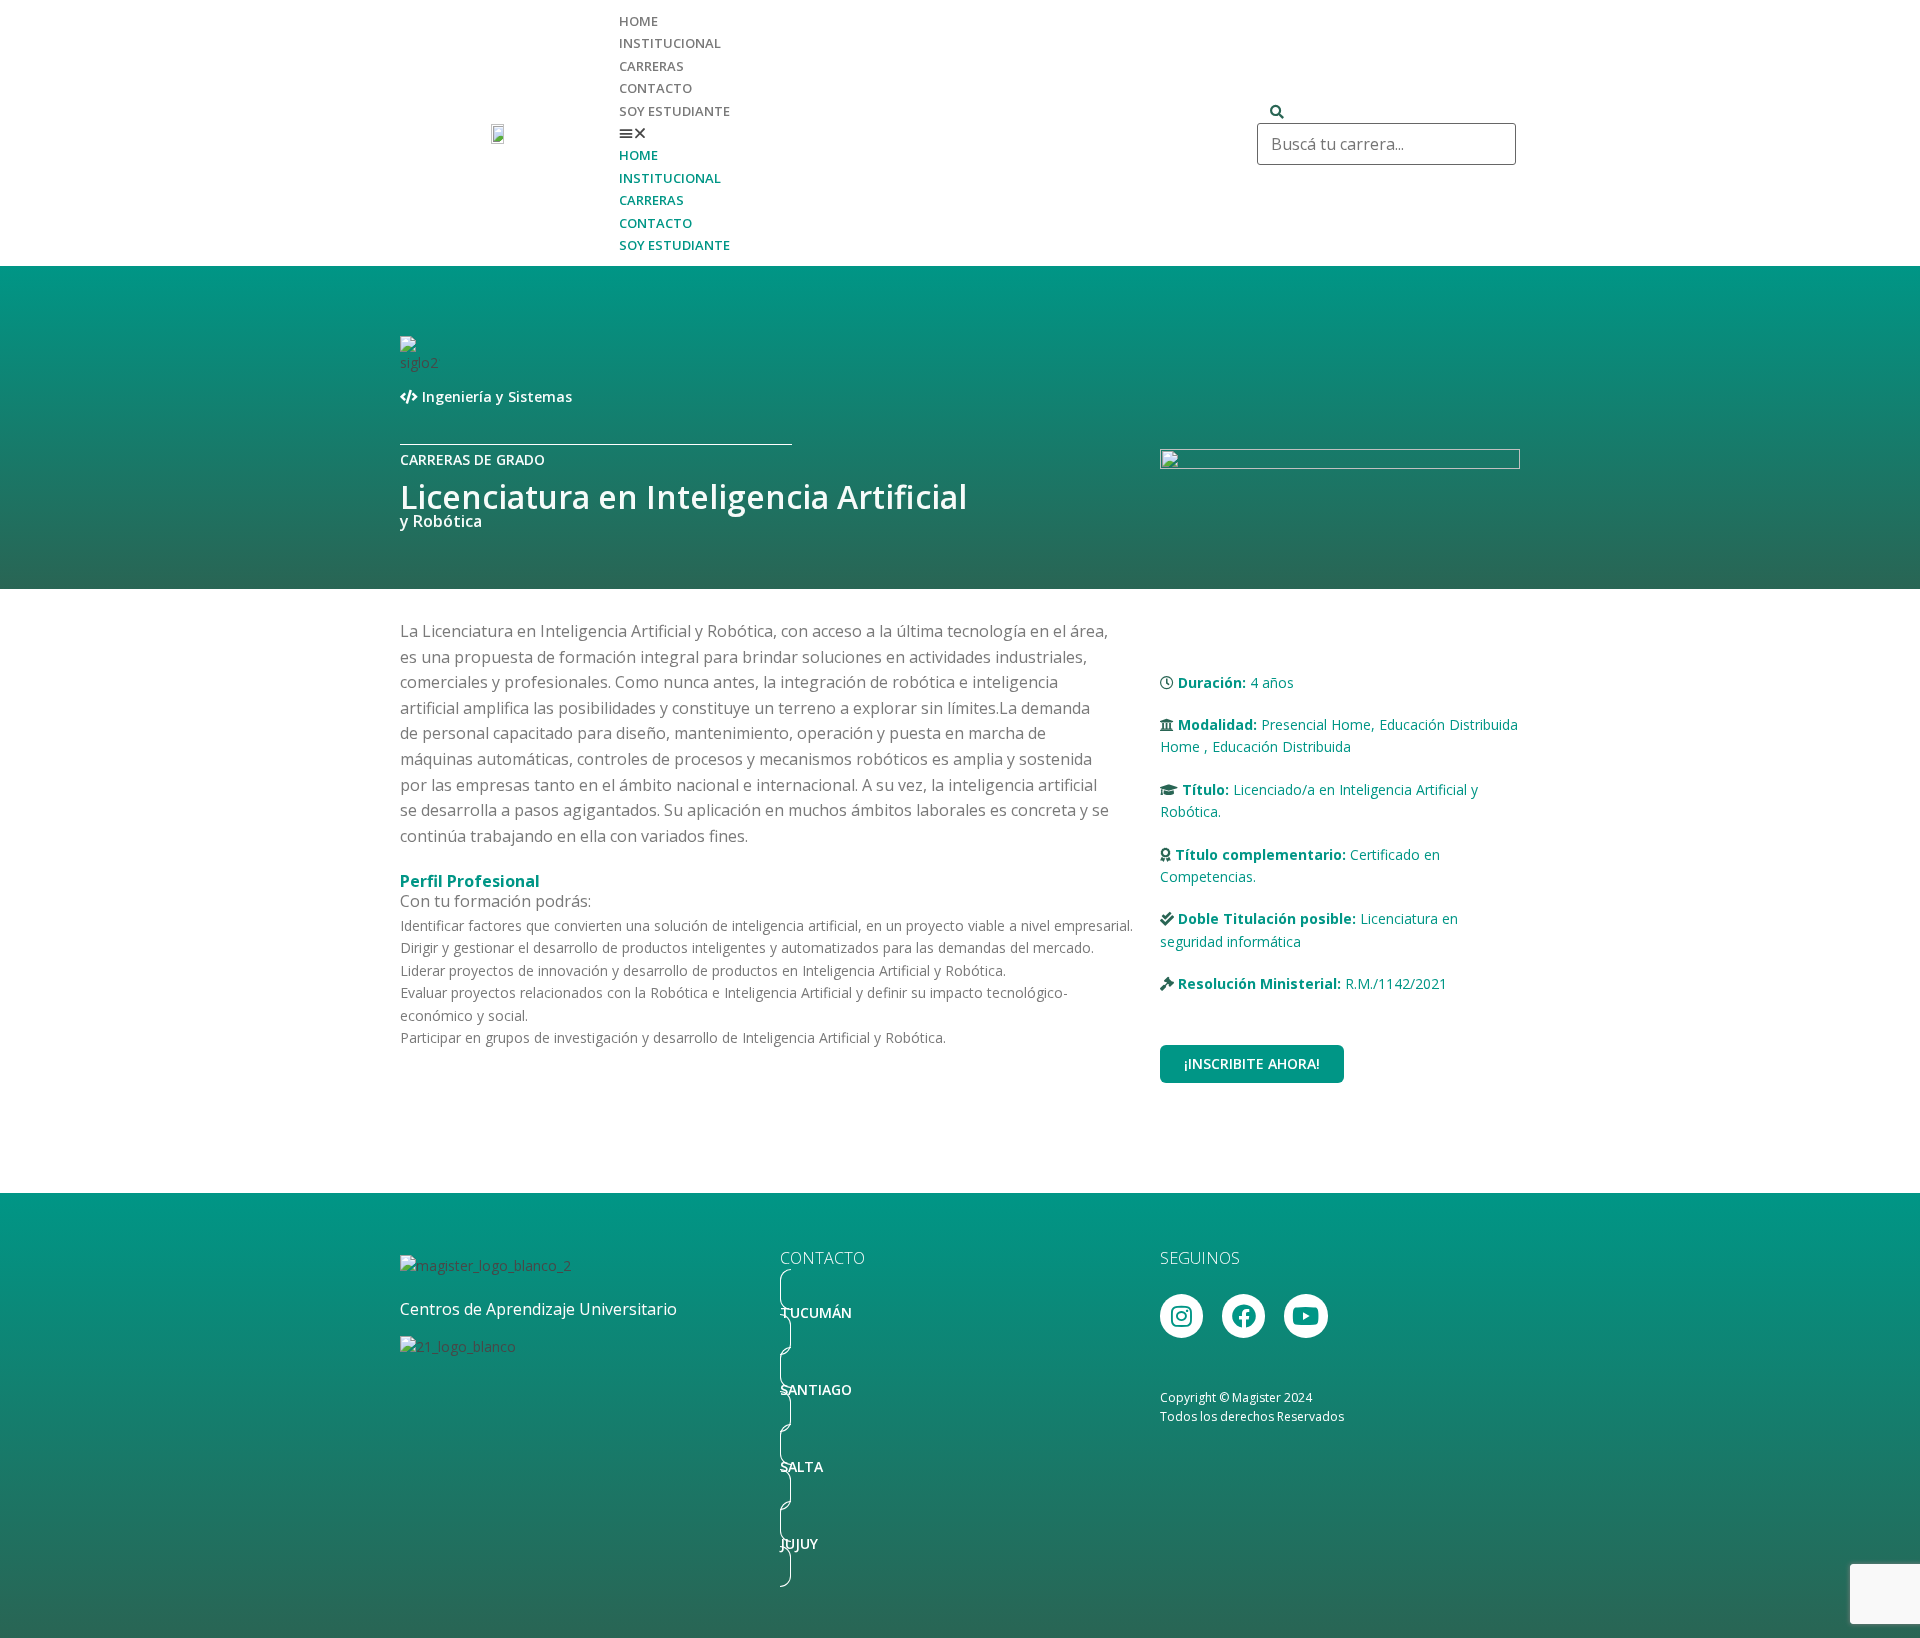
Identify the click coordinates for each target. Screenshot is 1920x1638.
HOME (638, 21)
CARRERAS (651, 66)
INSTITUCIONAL (670, 43)
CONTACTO (655, 88)
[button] (928, 133)
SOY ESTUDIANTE (674, 111)
